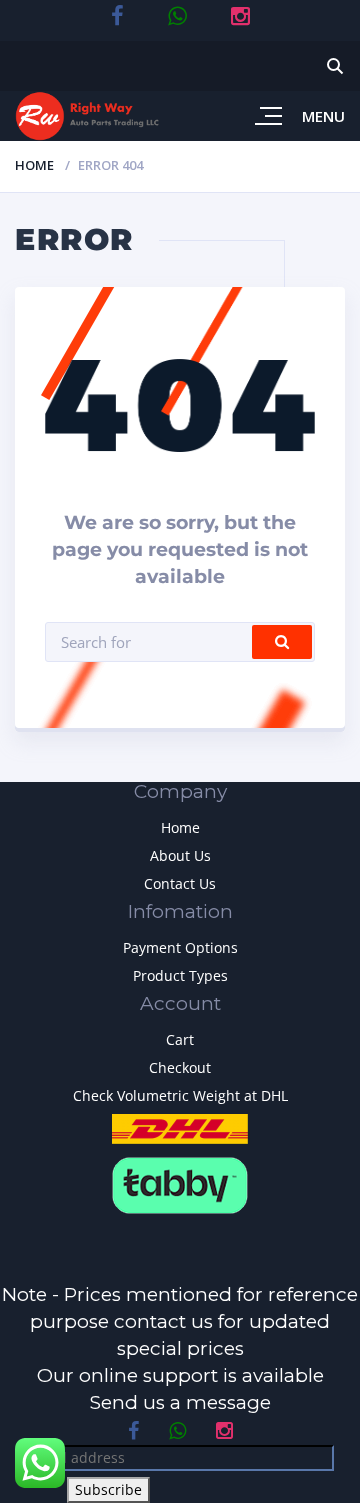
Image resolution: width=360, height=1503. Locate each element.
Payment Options (180, 947)
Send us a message (180, 1402)
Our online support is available (180, 1375)
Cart (180, 1039)
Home (34, 165)
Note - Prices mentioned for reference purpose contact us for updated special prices (180, 1321)
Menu (323, 116)
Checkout (180, 1067)
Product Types (180, 975)
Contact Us (180, 883)
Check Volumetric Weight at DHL (180, 1095)
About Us (180, 855)
